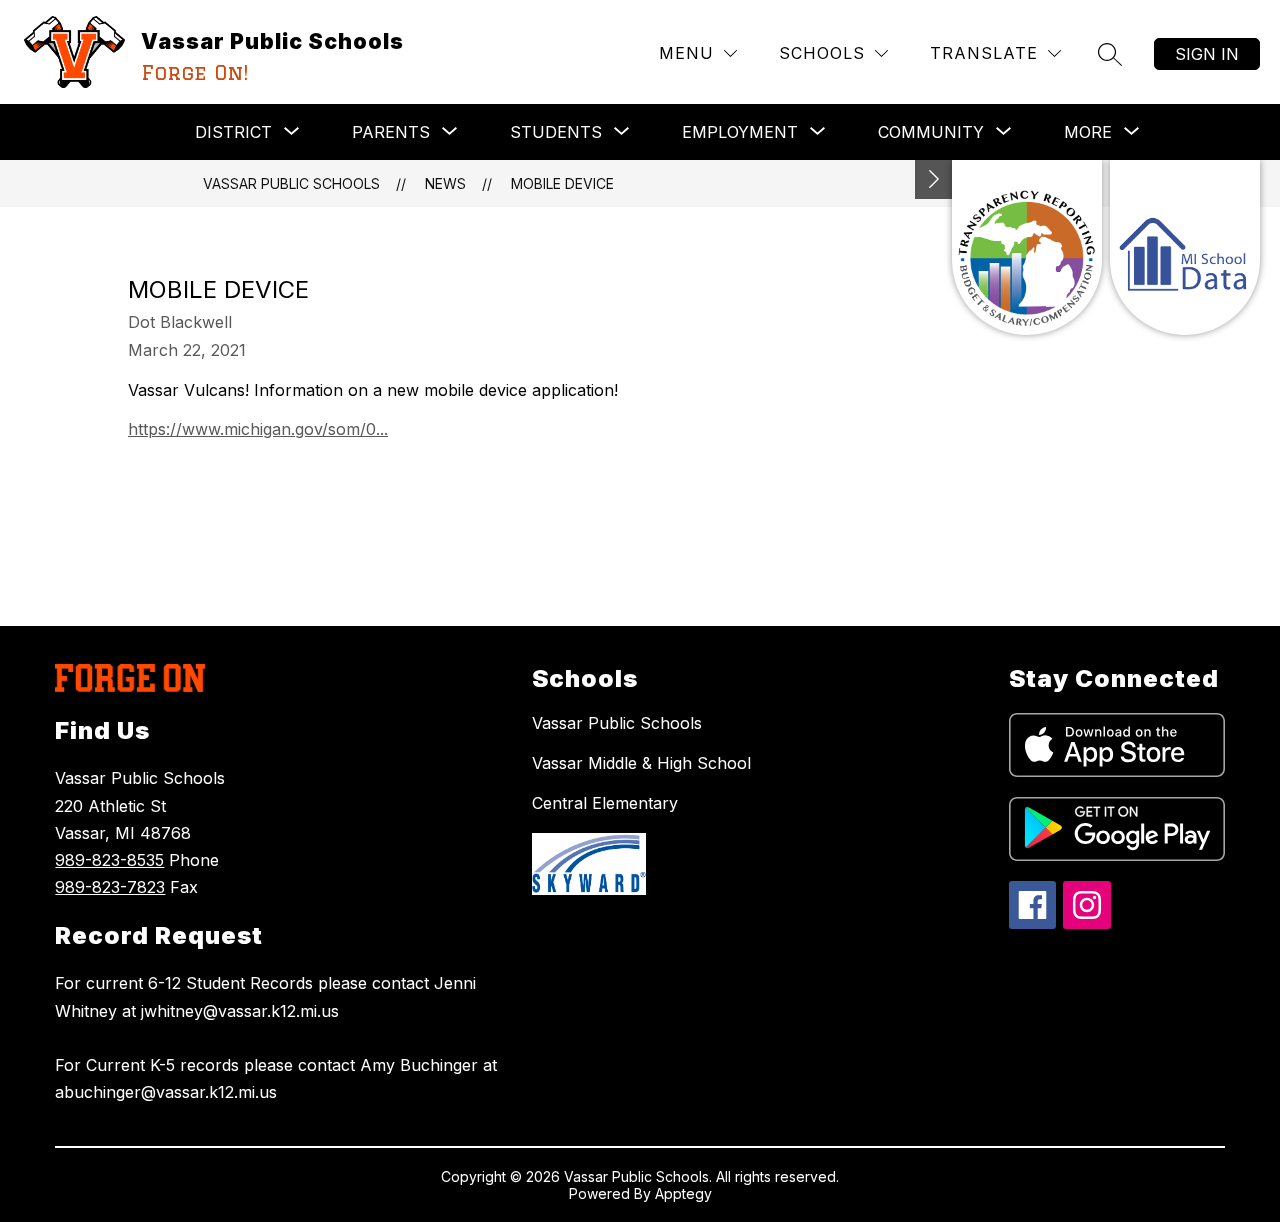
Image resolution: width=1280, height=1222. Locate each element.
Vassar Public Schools (291, 183)
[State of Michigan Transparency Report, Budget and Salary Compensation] (1027, 247)
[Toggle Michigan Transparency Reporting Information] (934, 179)
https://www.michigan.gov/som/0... (258, 429)
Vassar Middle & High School (641, 763)
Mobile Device (562, 183)
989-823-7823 (110, 887)
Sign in (1207, 54)
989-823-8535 (109, 860)
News (445, 183)
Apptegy (683, 1193)
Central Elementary (605, 803)
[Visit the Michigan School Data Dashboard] (1185, 247)
